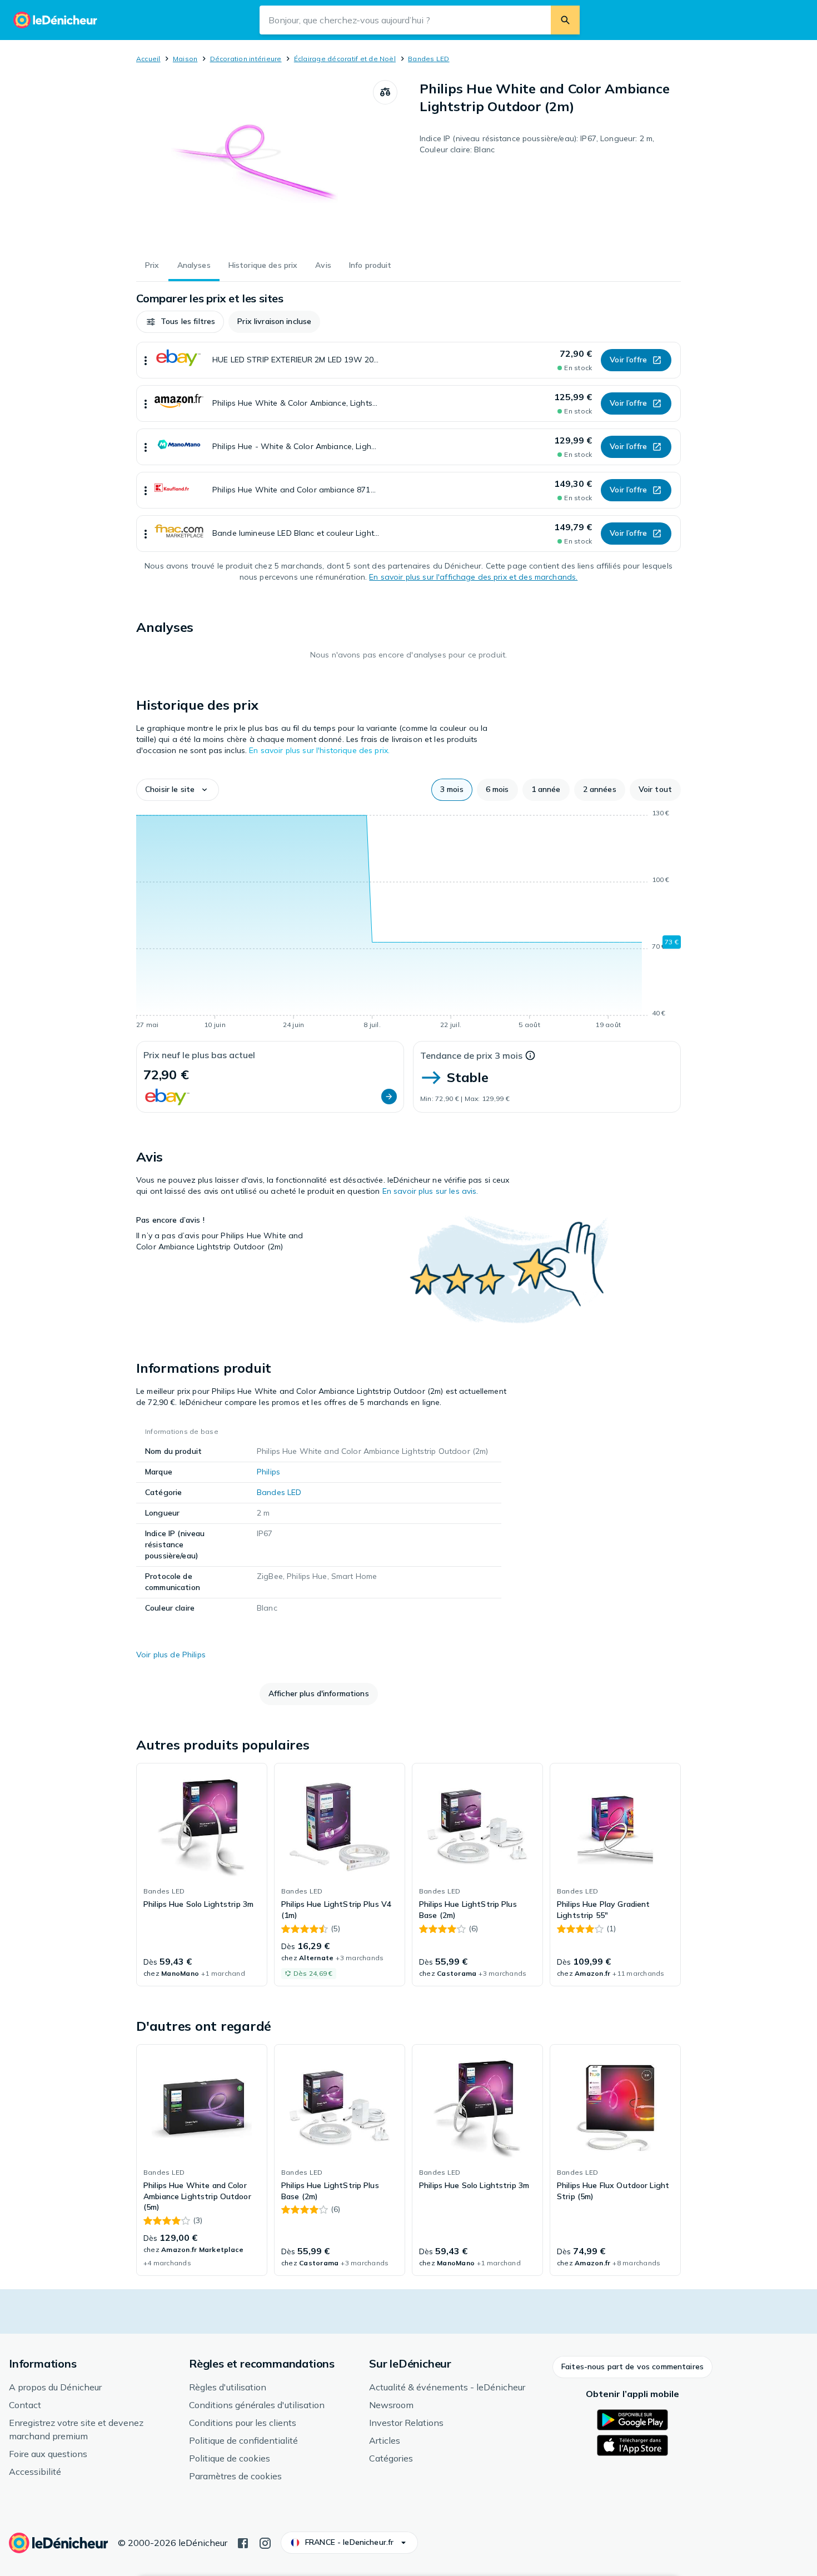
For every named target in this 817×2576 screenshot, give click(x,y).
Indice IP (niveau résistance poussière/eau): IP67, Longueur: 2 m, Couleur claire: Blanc (537, 144)
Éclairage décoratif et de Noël (345, 59)
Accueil (148, 59)
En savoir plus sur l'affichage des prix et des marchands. (473, 577)
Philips (268, 1472)
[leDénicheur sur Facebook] (243, 2542)
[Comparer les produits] (385, 92)
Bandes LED (429, 59)
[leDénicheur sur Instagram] (265, 2542)
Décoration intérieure (246, 59)
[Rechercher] (565, 20)
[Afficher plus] (146, 360)
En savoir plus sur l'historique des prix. (319, 750)
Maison (185, 59)
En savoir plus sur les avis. (430, 1191)
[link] (202, 1875)
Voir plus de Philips (171, 1655)
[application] (409, 921)
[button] (180, 322)
